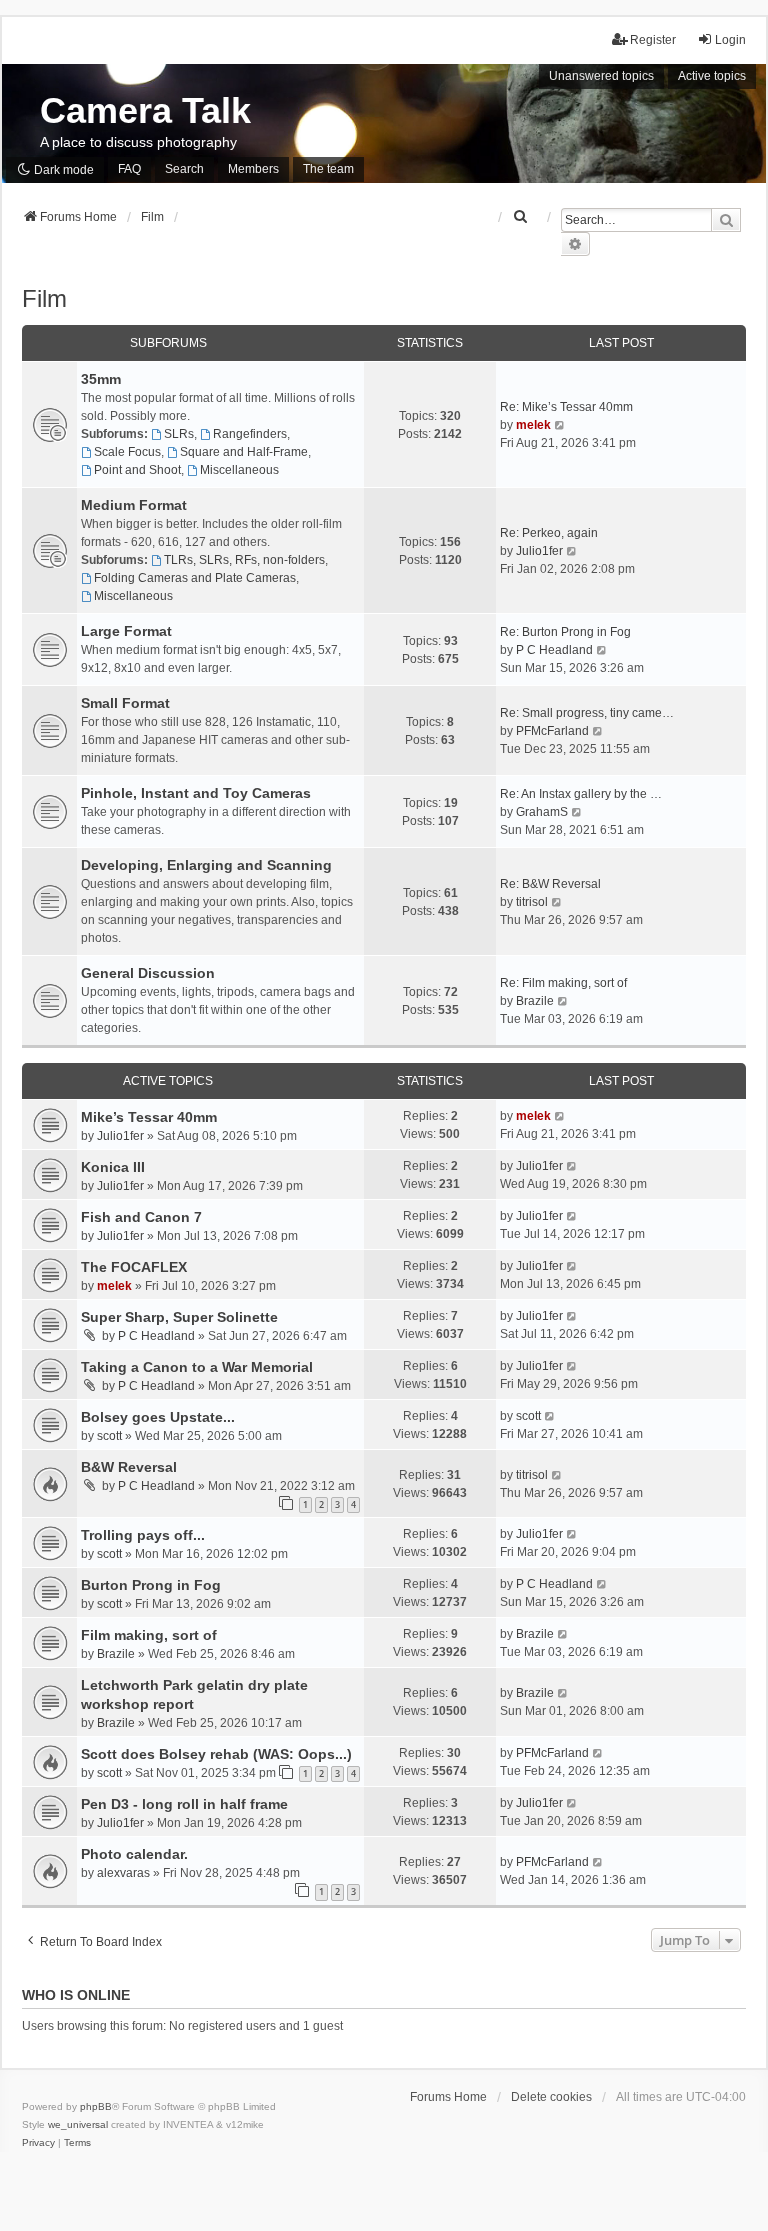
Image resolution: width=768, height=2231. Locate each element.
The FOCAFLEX (134, 1267)
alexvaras (123, 1873)
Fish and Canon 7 (141, 1217)
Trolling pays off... (143, 1535)
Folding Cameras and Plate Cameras (195, 578)
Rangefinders (250, 434)
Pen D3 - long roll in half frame (184, 1804)
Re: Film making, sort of (563, 983)
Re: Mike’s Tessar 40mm (566, 407)
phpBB (96, 2106)
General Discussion (148, 973)
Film (44, 298)
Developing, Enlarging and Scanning (206, 865)
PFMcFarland (552, 731)
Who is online (76, 1995)
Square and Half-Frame (244, 452)
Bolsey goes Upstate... (158, 1417)
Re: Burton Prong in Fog (565, 632)
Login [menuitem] (730, 40)
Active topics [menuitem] (712, 76)
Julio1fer (539, 551)
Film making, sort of (149, 1635)
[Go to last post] (560, 1116)
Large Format (126, 631)
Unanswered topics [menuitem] (601, 76)
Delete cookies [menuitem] (551, 2097)
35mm (101, 379)
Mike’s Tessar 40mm (149, 1117)
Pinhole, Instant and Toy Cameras (196, 793)
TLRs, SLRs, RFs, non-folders (244, 560)
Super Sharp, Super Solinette (179, 1317)
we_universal (78, 2124)
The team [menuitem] (328, 169)
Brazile (535, 1001)
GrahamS (542, 812)
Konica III (113, 1167)
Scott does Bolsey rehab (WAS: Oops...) (216, 1754)
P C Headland (554, 650)
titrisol (532, 902)
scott (109, 1436)
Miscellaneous (239, 470)
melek (533, 425)
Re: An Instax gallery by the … (581, 794)
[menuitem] (521, 217)
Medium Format (134, 505)
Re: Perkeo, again (549, 533)
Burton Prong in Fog (151, 1585)
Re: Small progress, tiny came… (587, 713)
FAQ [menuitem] (129, 169)
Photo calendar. (134, 1854)
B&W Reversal (129, 1467)
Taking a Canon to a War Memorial (197, 1367)
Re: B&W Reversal (550, 884)
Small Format (125, 703)
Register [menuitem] (653, 40)
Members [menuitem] (253, 169)
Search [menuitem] (184, 169)
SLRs (179, 434)
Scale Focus (127, 452)
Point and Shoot (137, 470)
